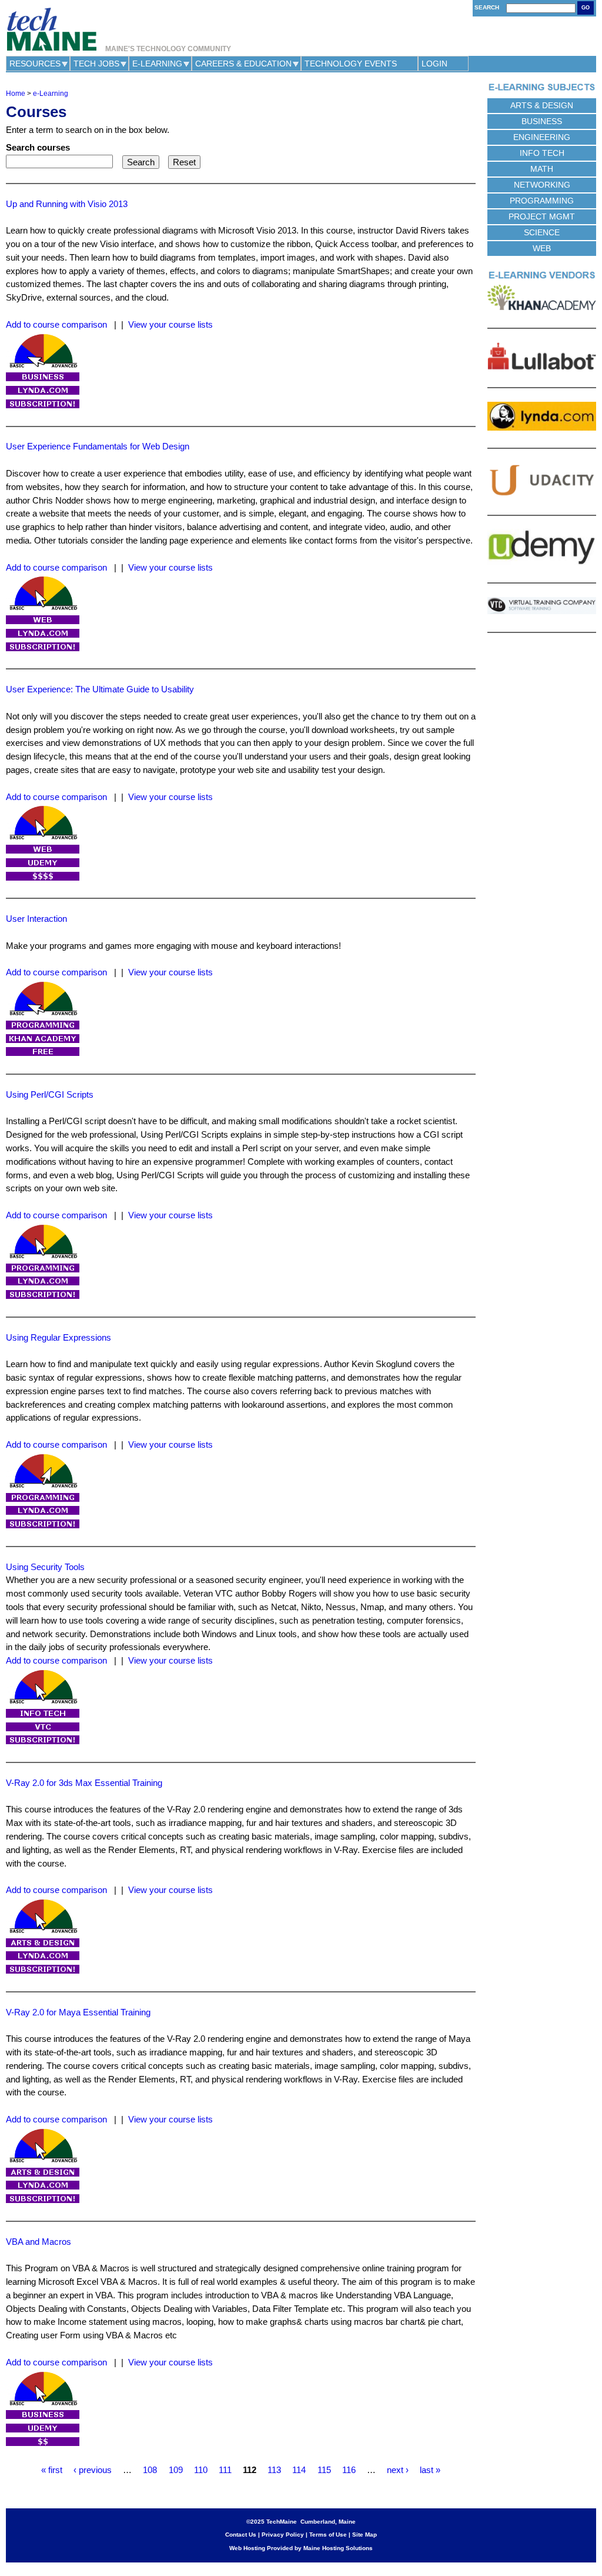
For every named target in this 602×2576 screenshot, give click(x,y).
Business (542, 121)
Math (542, 169)
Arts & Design (542, 105)
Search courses (38, 147)
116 (349, 2470)
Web (542, 248)
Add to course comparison (56, 324)
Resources (35, 64)
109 (176, 2470)
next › (398, 2470)
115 (324, 2470)
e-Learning (157, 64)
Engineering (542, 137)
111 (225, 2470)
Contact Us (241, 2535)
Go (586, 8)
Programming (542, 201)
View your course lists (170, 324)
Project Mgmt (542, 216)
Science (542, 232)
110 (201, 2470)
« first (52, 2470)
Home (16, 94)
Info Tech (542, 153)
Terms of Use (328, 2535)
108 (150, 2470)
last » (430, 2470)
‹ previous (93, 2470)
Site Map (364, 2535)
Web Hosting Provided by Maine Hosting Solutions (301, 2548)
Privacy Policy (283, 2535)
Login (434, 64)
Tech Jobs (96, 64)
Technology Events (351, 64)
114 (299, 2470)
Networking (542, 185)
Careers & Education (243, 64)
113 (274, 2470)
